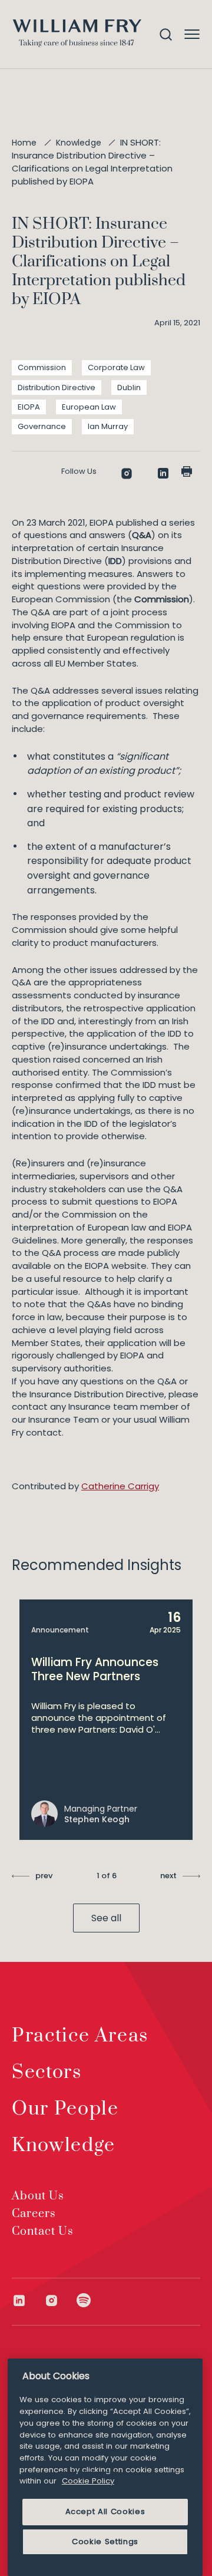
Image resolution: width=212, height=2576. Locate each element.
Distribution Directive (57, 387)
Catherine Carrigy (120, 1486)
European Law (89, 407)
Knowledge (79, 143)
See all (106, 1918)
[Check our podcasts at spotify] (84, 2300)
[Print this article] (187, 471)
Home (24, 143)
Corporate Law (116, 367)
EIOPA (29, 407)
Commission (42, 367)
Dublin (129, 387)
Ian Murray (108, 426)
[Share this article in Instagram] (127, 474)
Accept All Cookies (105, 2511)
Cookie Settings (105, 2542)
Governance (42, 426)
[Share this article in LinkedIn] (163, 473)
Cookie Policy (88, 2481)
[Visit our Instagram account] (60, 2300)
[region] (105, 2467)
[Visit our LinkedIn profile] (28, 2300)
